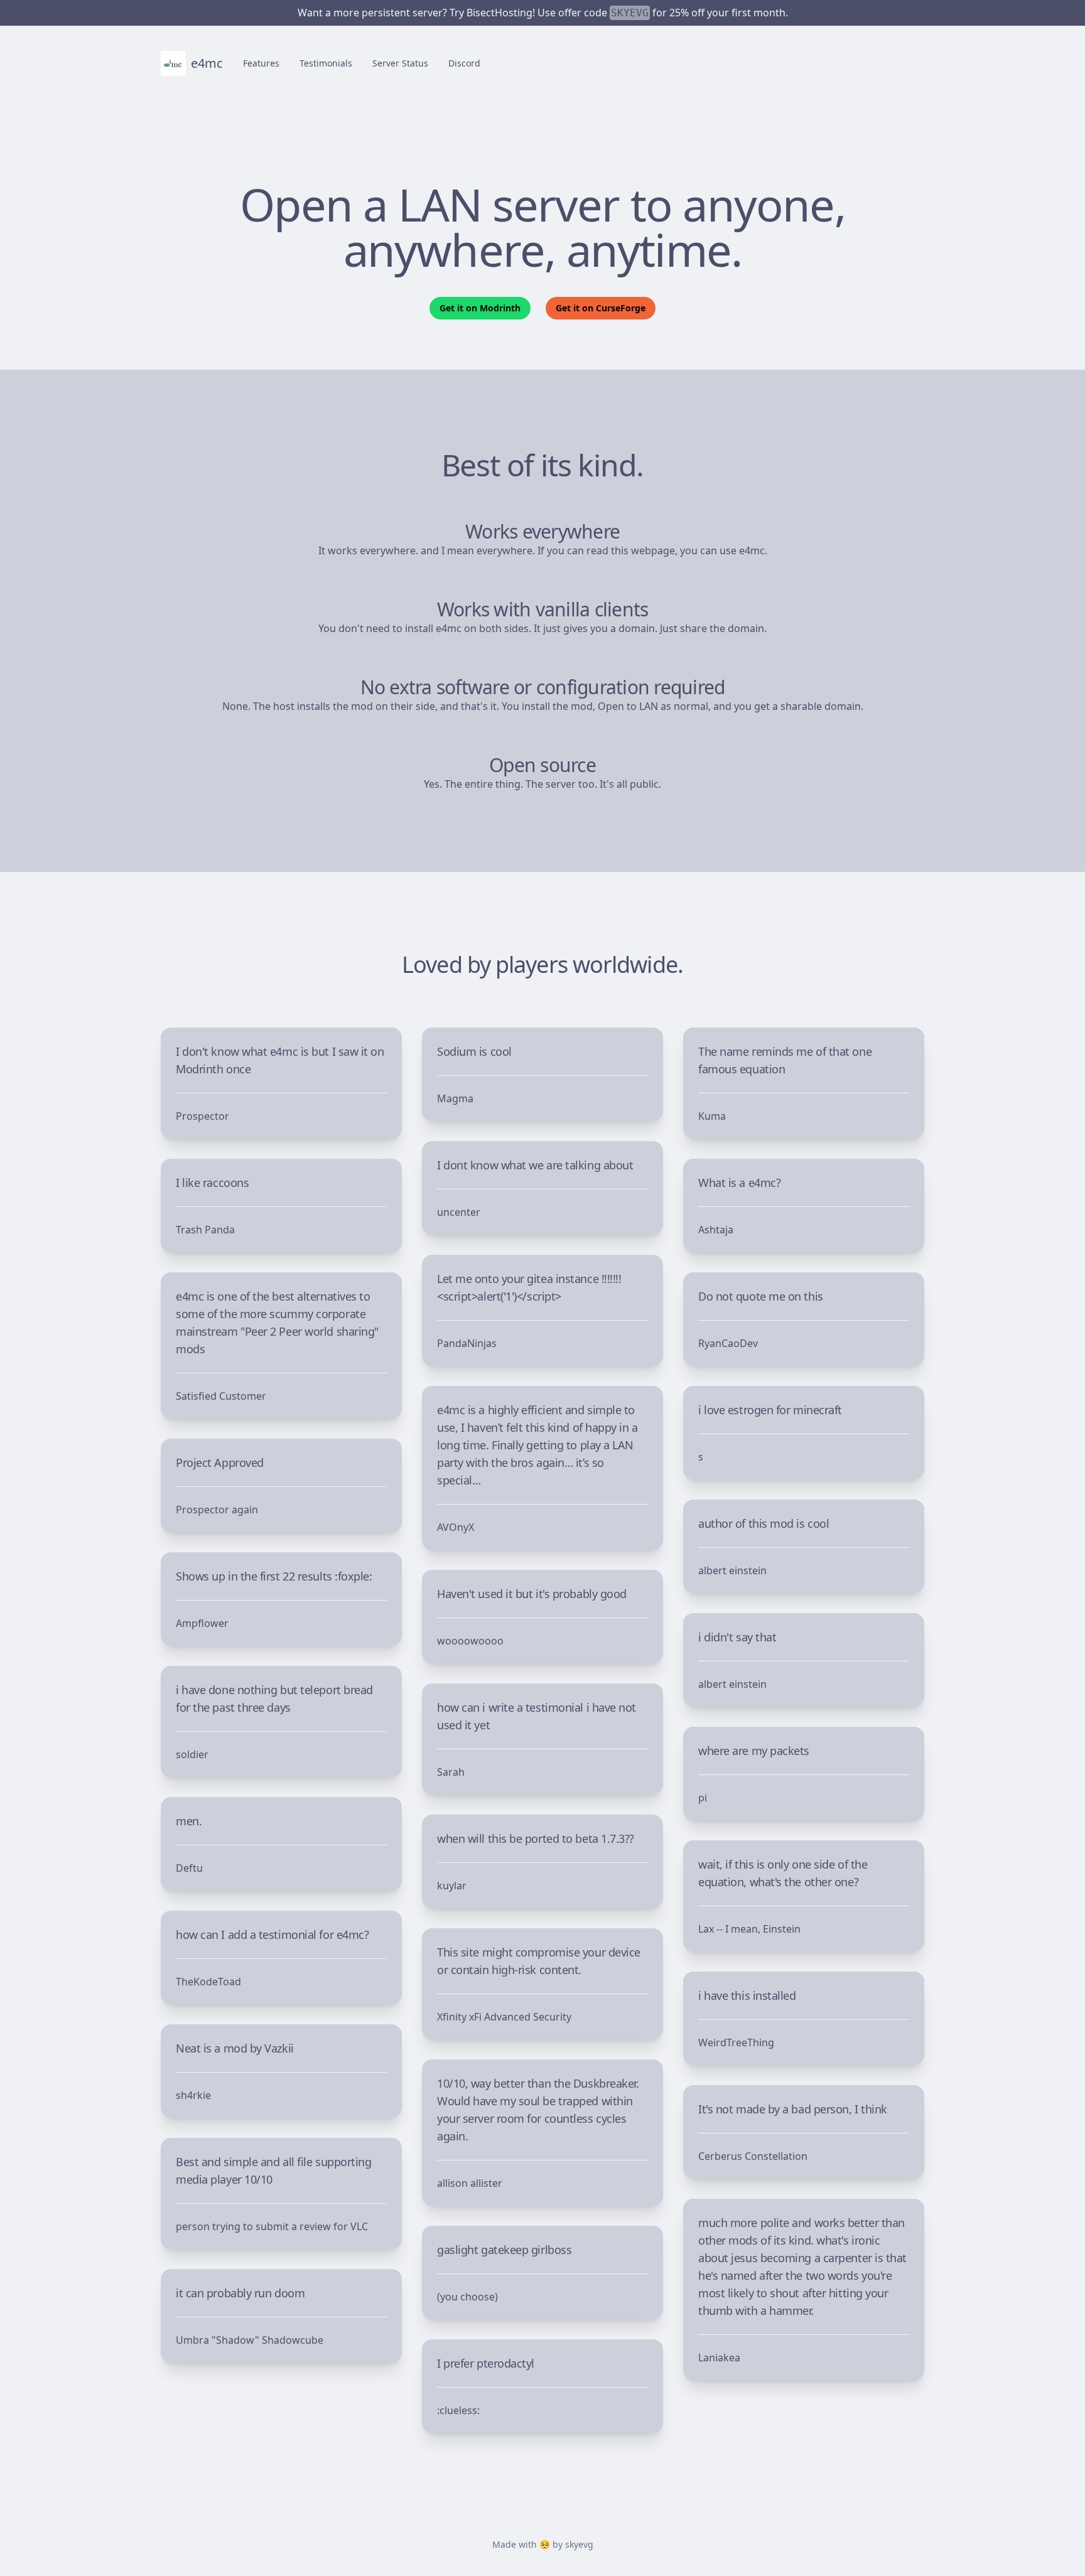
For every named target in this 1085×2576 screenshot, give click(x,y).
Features (261, 63)
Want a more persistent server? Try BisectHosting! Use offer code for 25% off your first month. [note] (543, 13)
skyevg (579, 2544)
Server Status (400, 63)
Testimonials (326, 63)
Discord (464, 63)
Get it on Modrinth (480, 308)
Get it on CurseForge (601, 308)
